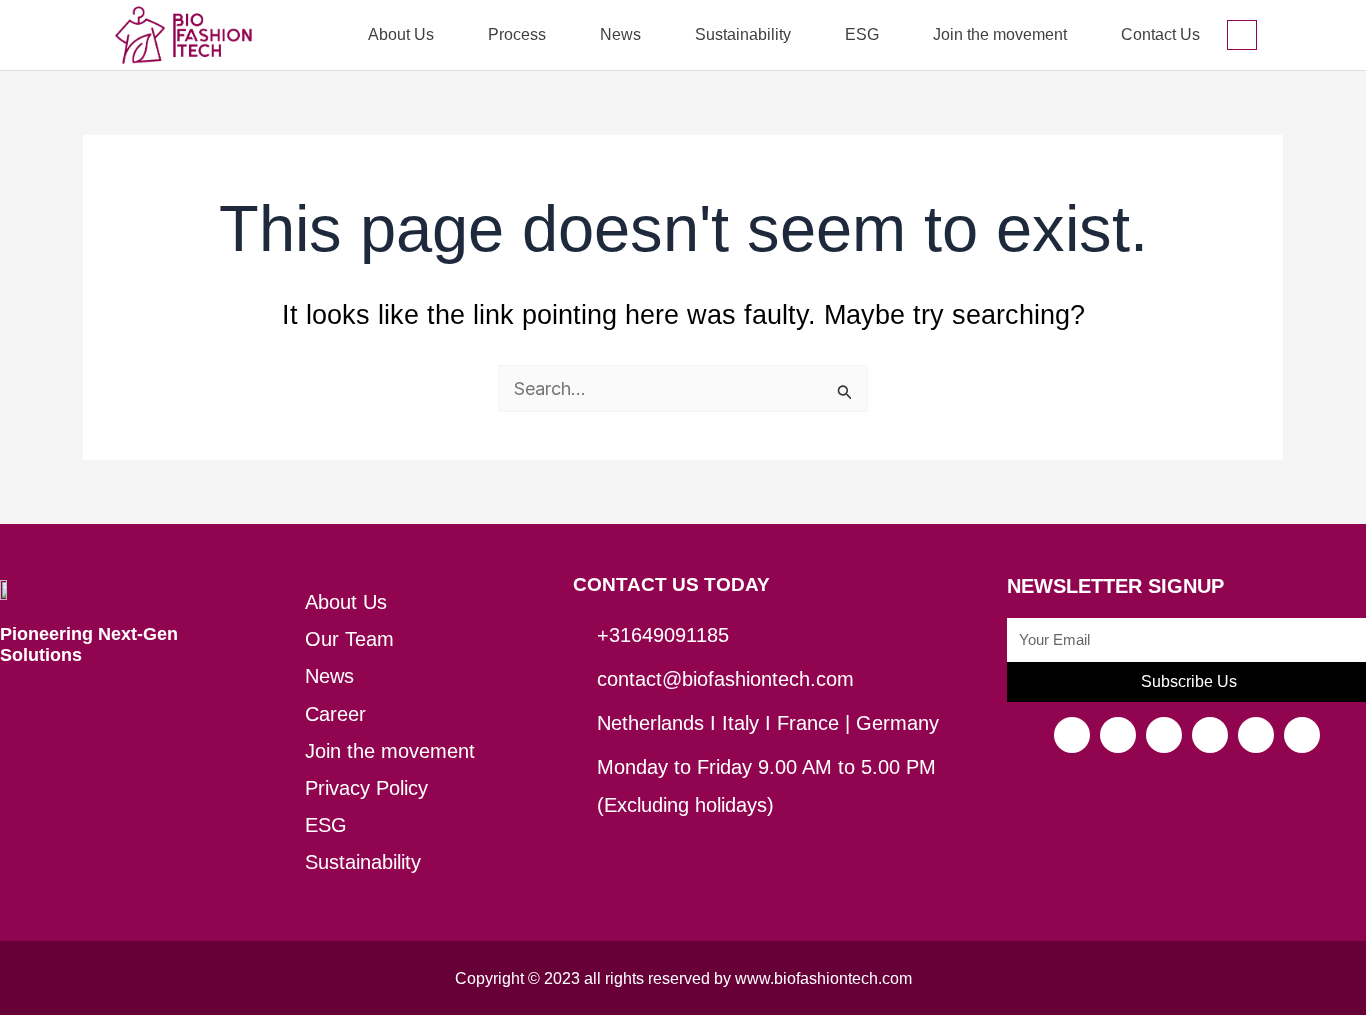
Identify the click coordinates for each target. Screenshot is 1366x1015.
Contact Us (1160, 34)
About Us (401, 34)
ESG (862, 34)
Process (517, 34)
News (620, 34)
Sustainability (743, 34)
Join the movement (1000, 34)
